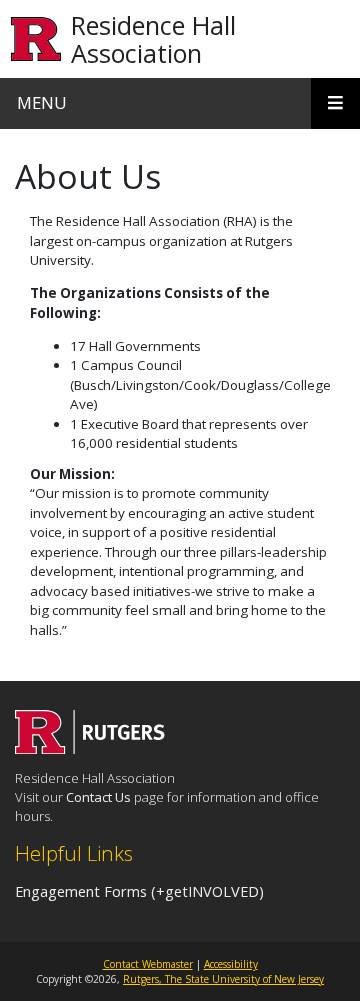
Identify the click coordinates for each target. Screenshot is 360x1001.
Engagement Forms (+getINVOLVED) (139, 891)
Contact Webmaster (148, 964)
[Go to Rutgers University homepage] (36, 39)
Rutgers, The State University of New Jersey (223, 979)
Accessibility (231, 964)
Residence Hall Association (153, 39)
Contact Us (98, 797)
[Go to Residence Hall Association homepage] (90, 748)
